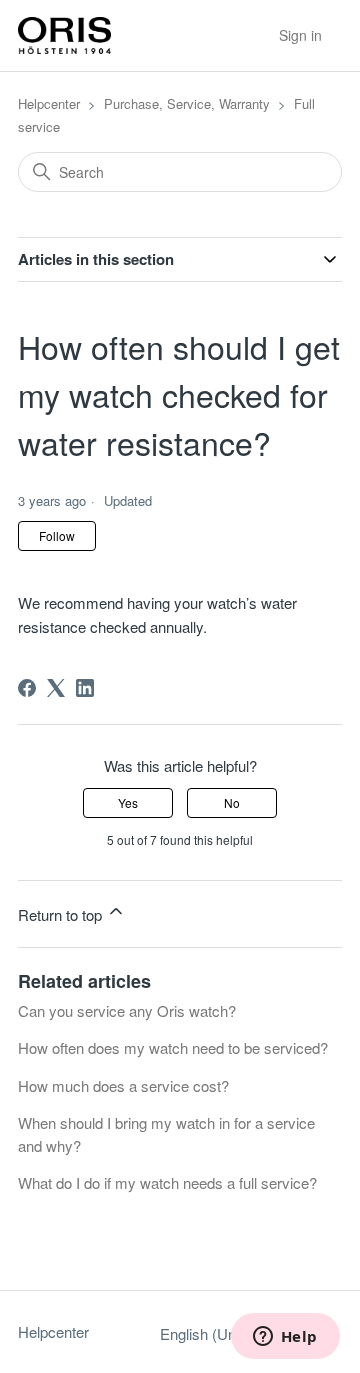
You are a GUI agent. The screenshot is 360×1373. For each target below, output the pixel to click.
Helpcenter (49, 103)
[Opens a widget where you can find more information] (285, 1338)
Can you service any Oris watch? (127, 1010)
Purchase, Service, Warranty (187, 103)
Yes (128, 802)
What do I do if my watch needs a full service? (167, 1182)
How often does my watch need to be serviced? (173, 1047)
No (232, 802)
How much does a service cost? (123, 1085)
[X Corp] (56, 688)
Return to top (62, 914)
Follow (57, 535)
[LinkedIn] (85, 688)
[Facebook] (27, 688)
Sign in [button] (300, 35)
